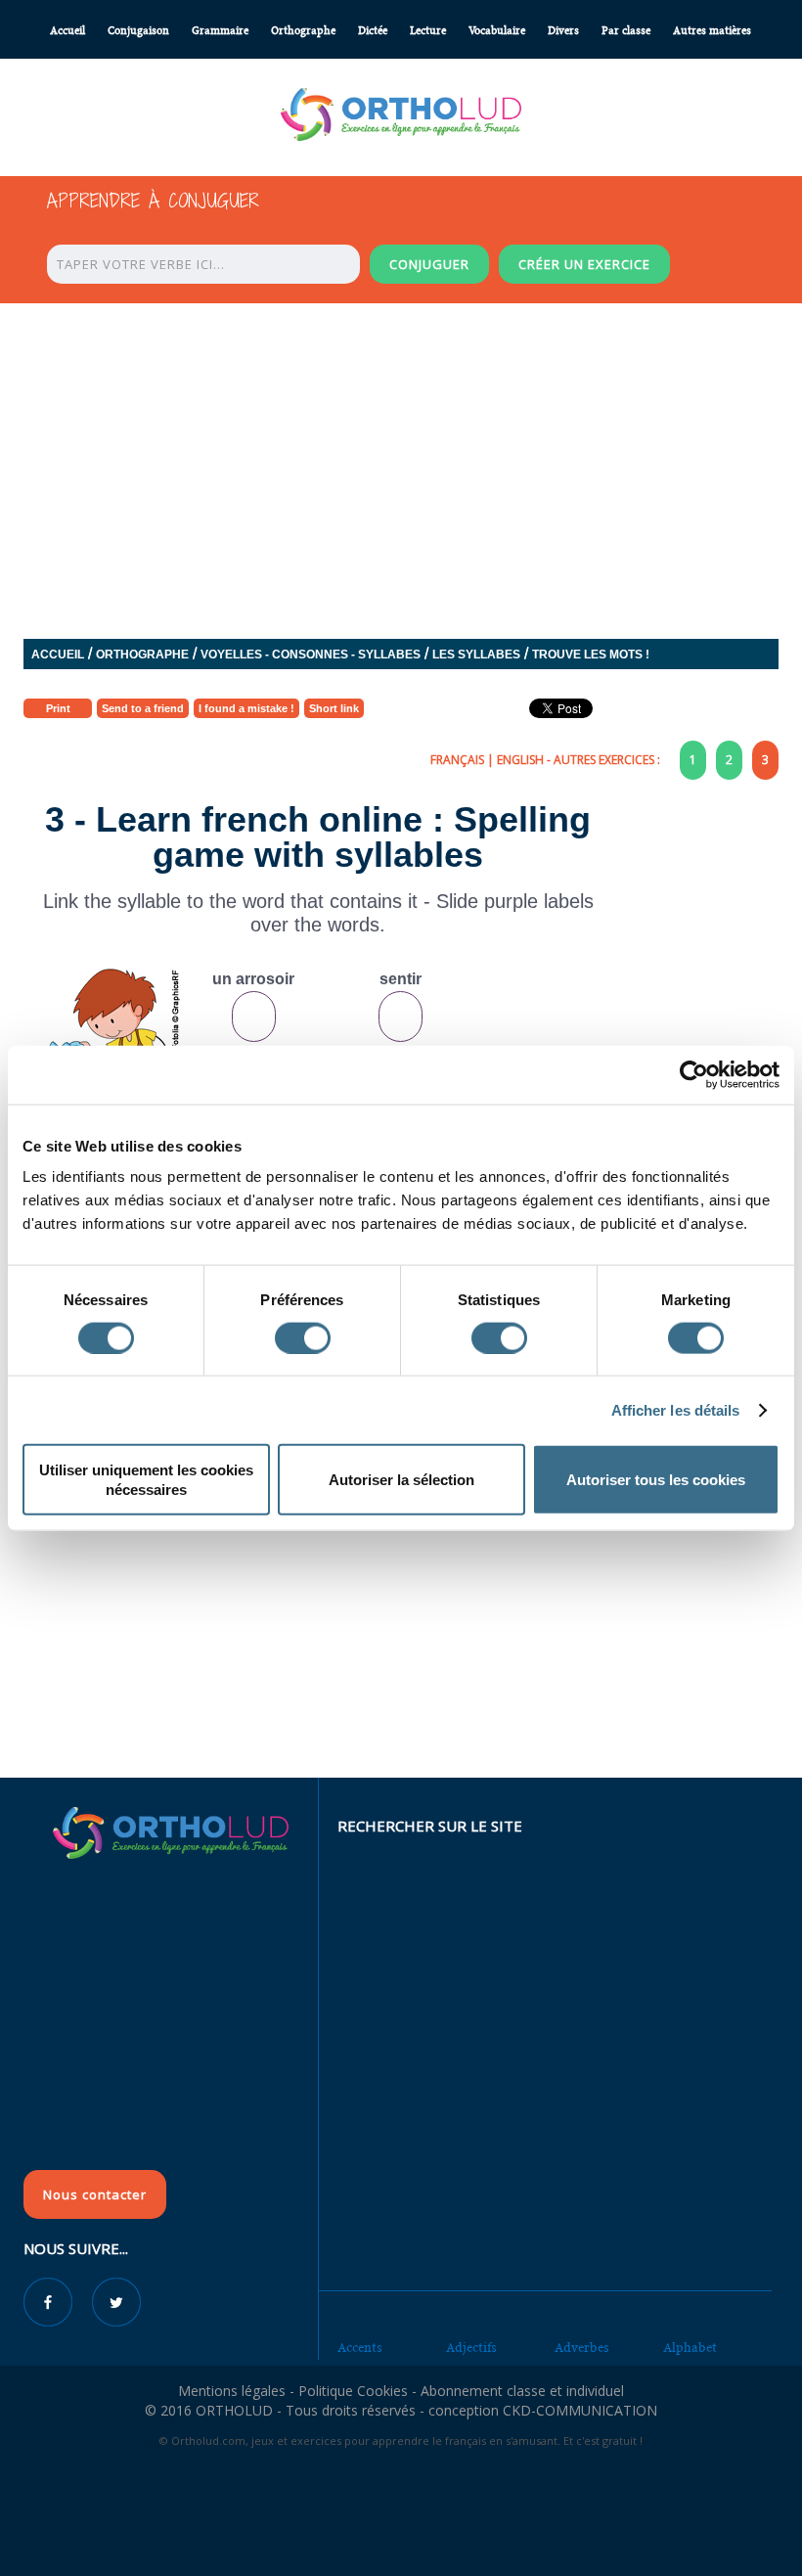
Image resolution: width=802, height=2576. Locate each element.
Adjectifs (471, 2348)
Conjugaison (138, 31)
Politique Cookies (353, 2391)
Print (58, 708)
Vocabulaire (497, 31)
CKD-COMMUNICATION (580, 2410)
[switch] (303, 1337)
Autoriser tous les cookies (656, 1480)
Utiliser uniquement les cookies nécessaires (146, 1480)
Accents (360, 2348)
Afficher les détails (676, 1409)
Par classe (626, 31)
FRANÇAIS (457, 760)
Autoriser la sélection (401, 1480)
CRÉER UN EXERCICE (584, 264)
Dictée (373, 31)
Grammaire (220, 31)
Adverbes (582, 2348)
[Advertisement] (401, 1635)
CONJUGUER (429, 264)
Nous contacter (95, 2194)
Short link (334, 708)
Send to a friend (143, 708)
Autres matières (712, 31)
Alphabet (690, 2348)
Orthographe (303, 31)
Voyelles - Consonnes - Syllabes (311, 655)
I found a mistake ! (246, 708)
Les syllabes (476, 655)
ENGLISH (520, 760)
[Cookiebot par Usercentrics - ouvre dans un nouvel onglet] (694, 1074)
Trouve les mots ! (591, 655)
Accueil (67, 31)
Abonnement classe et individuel (522, 2391)
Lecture (428, 31)
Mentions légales (232, 2391)
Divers (563, 31)
